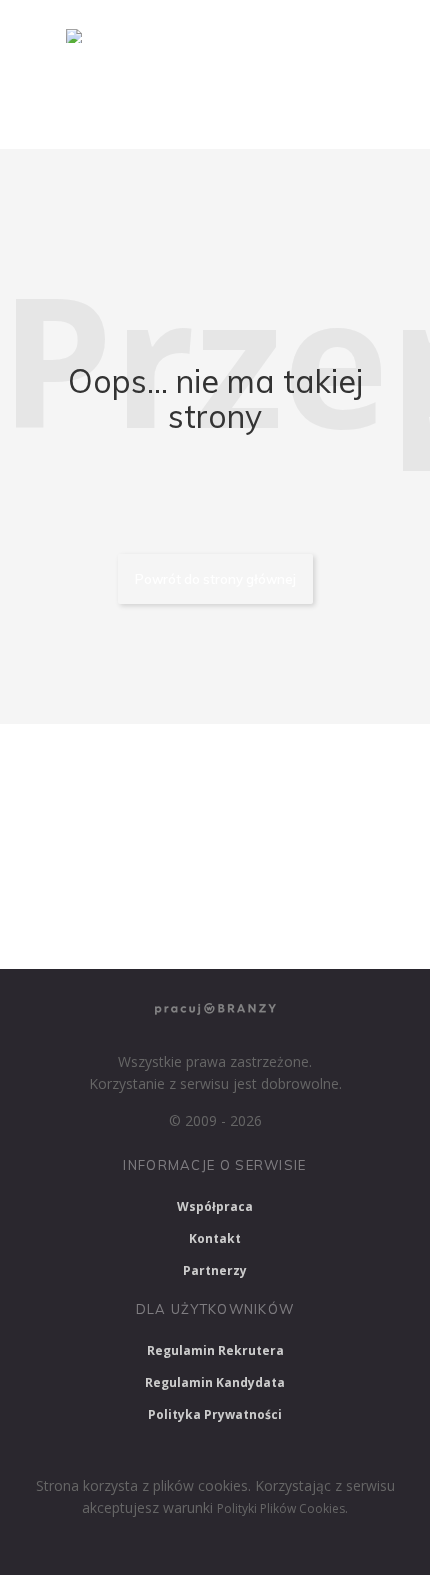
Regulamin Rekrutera (215, 1350)
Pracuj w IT (280, 767)
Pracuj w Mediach (207, 874)
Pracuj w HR (70, 874)
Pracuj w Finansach (254, 821)
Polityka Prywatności (215, 1414)
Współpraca (215, 1206)
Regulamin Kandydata (215, 1382)
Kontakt (215, 1238)
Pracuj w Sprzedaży (91, 821)
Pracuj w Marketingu (96, 927)
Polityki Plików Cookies (281, 1508)
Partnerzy (215, 1270)
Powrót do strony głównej (215, 579)
